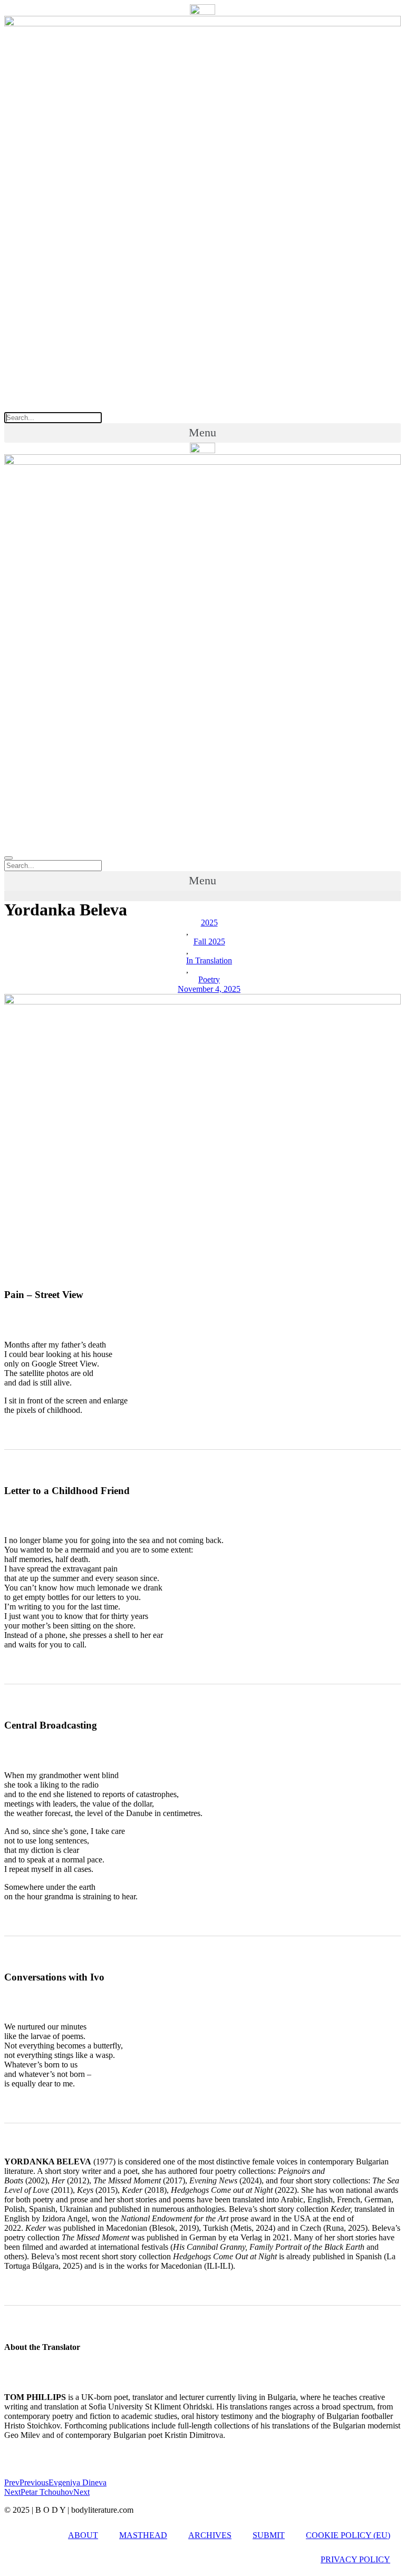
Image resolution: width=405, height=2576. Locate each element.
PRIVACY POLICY (355, 2559)
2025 (209, 923)
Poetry (209, 979)
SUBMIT (269, 2535)
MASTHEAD (143, 2535)
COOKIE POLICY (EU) (348, 2535)
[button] (202, 433)
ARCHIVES (210, 2535)
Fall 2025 (209, 941)
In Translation (209, 960)
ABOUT (83, 2535)
